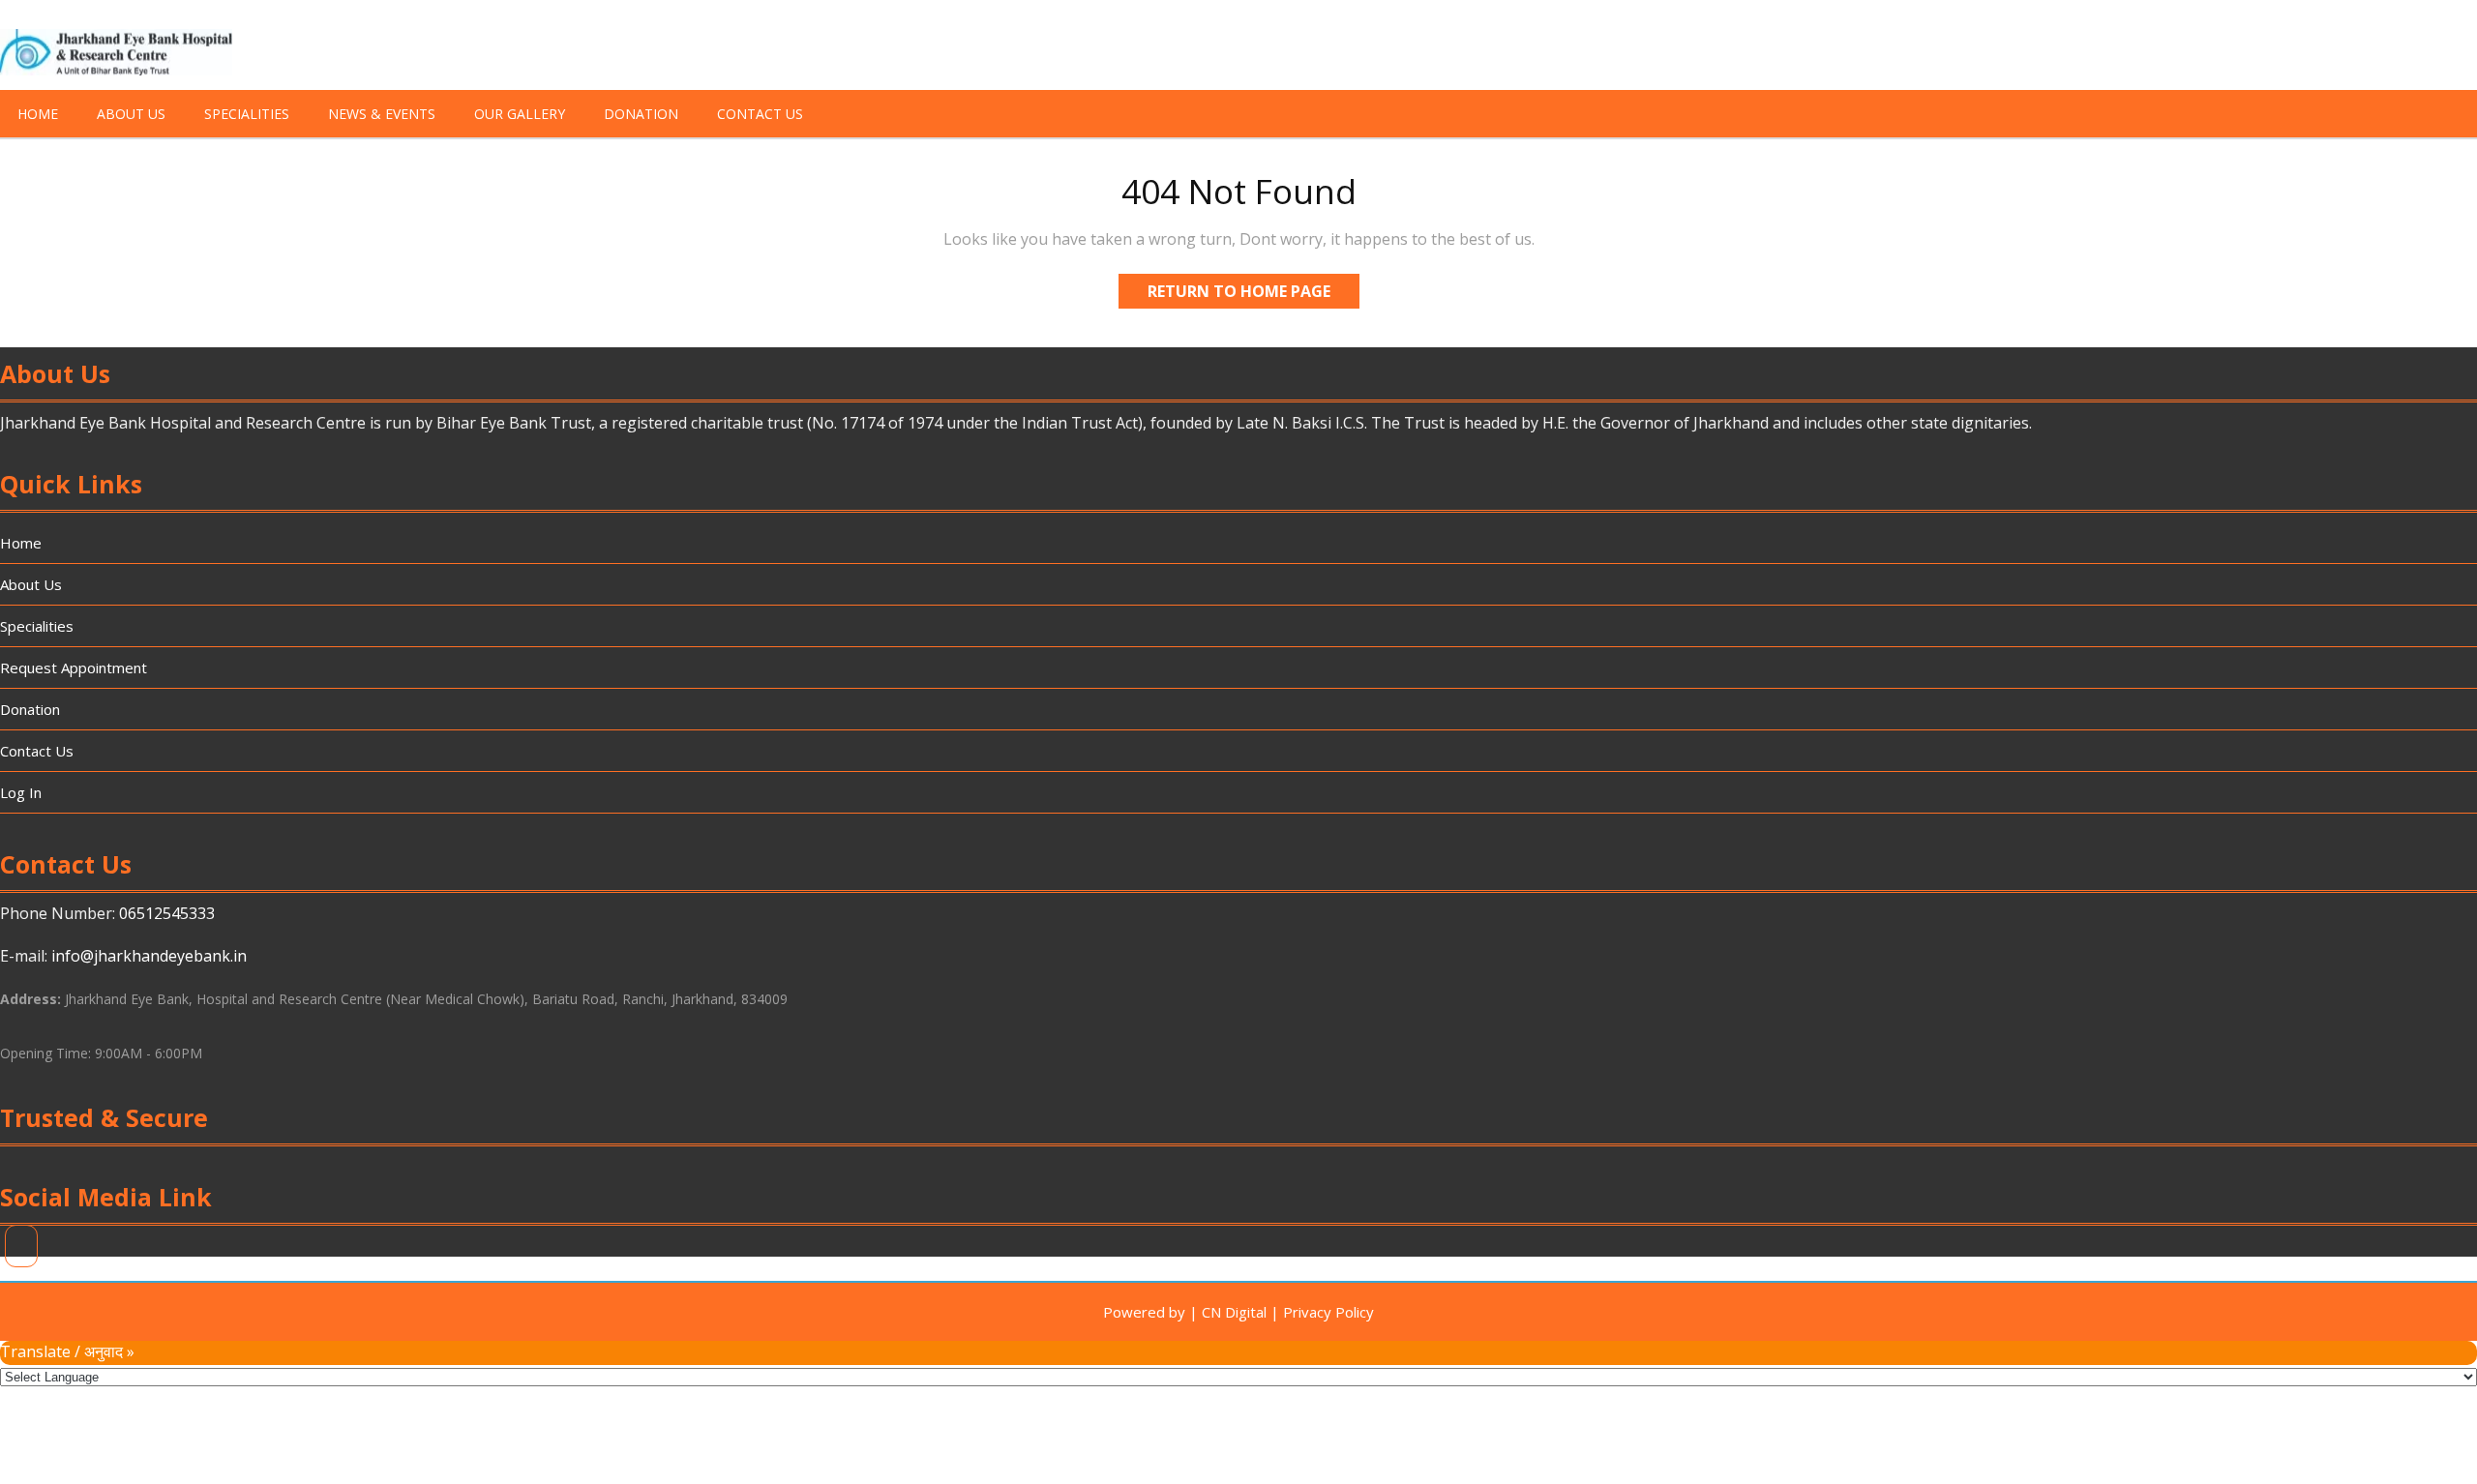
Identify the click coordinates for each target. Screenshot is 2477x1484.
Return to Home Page (1253, 294)
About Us (131, 114)
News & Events (382, 114)
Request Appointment (74, 668)
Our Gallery (520, 114)
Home (38, 114)
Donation (641, 114)
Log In (21, 792)
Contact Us (760, 114)
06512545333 (167, 913)
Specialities (247, 114)
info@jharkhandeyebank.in (149, 956)
